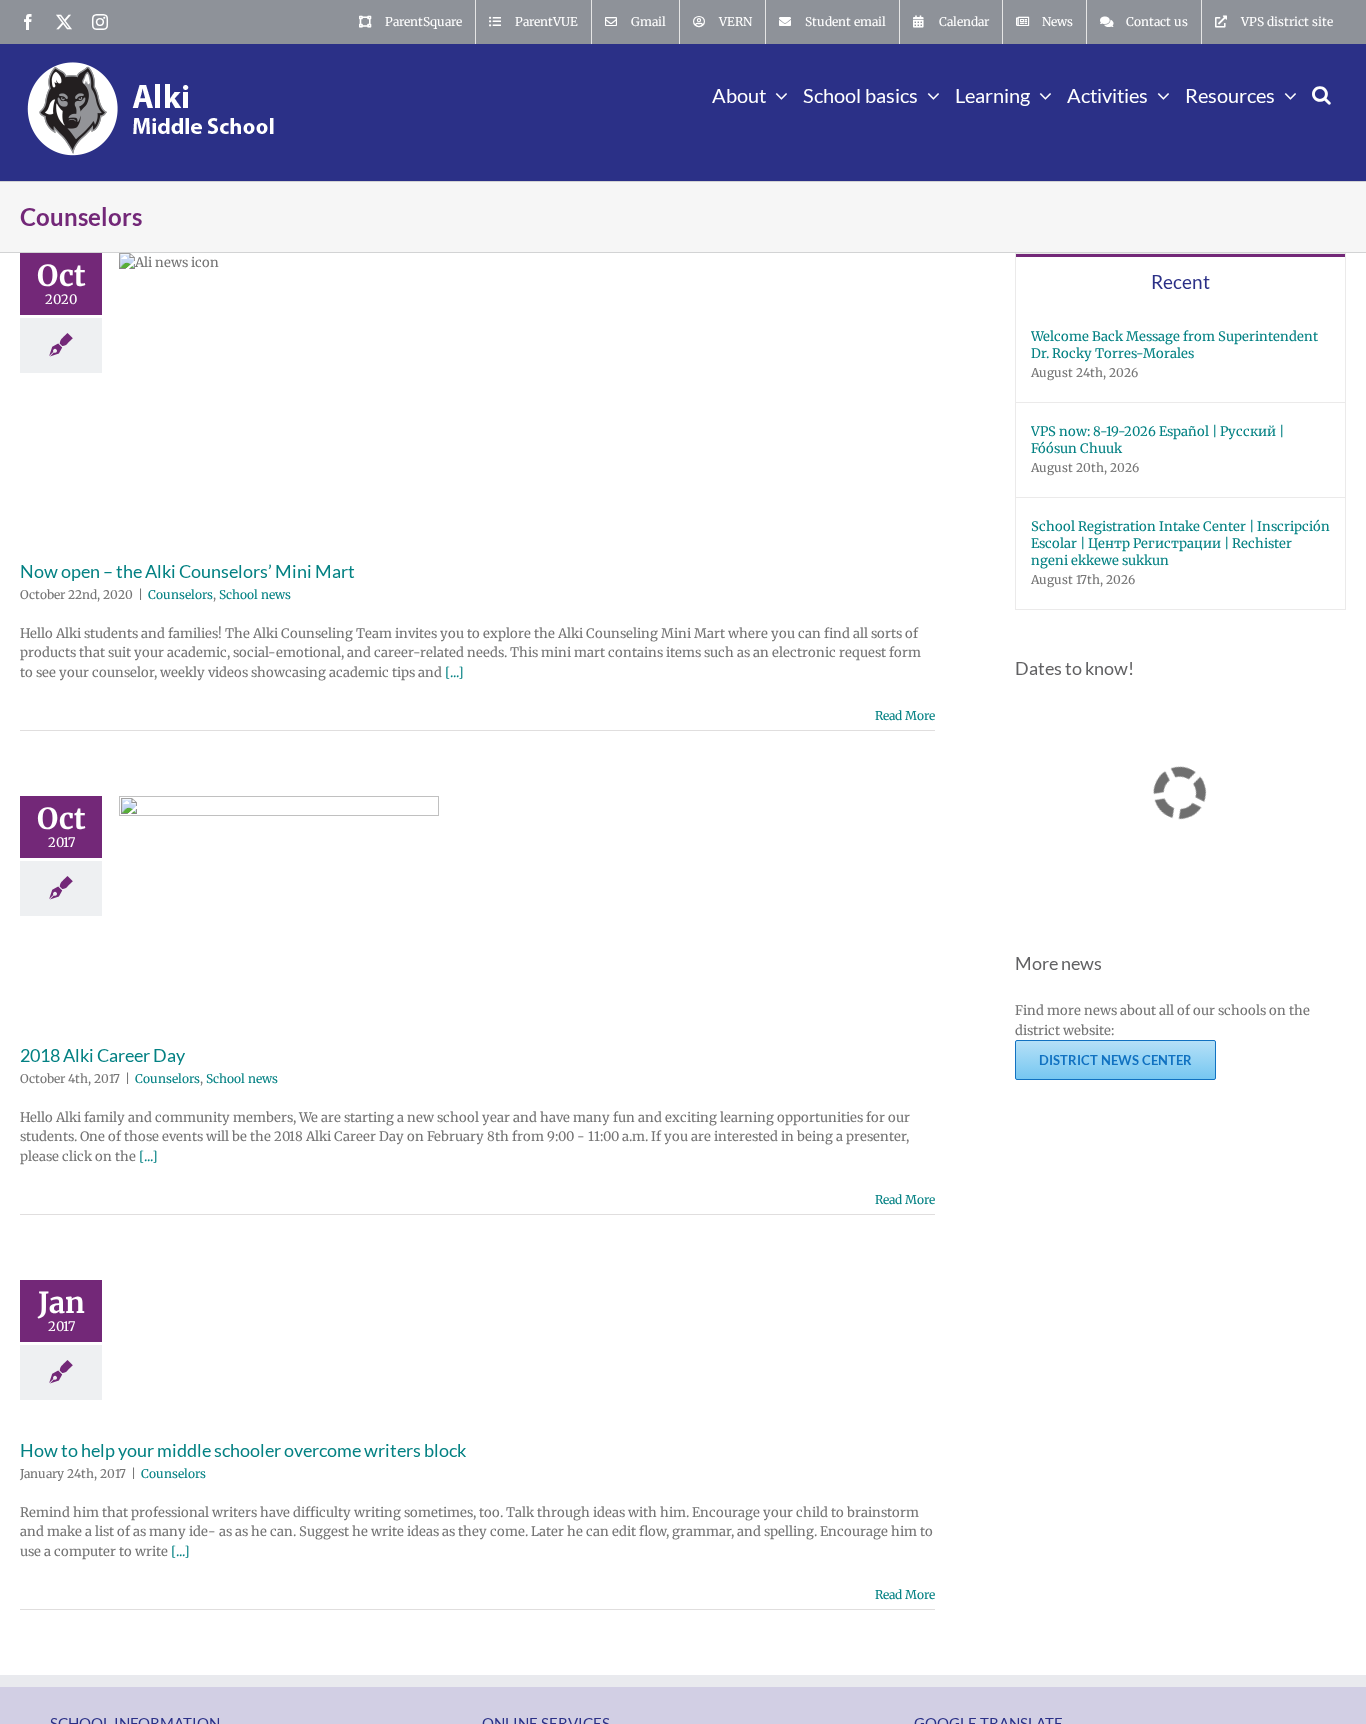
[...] (454, 672)
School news (255, 594)
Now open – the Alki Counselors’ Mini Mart (187, 571)
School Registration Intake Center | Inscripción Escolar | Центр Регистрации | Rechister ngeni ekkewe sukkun (1180, 543)
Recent (1180, 281)
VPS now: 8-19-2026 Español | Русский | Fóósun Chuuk (1157, 440)
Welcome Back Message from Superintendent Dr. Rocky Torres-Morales (1174, 345)
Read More (905, 715)
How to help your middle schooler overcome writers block (243, 1450)
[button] (1321, 93)
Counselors (180, 594)
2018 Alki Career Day (102, 1055)
